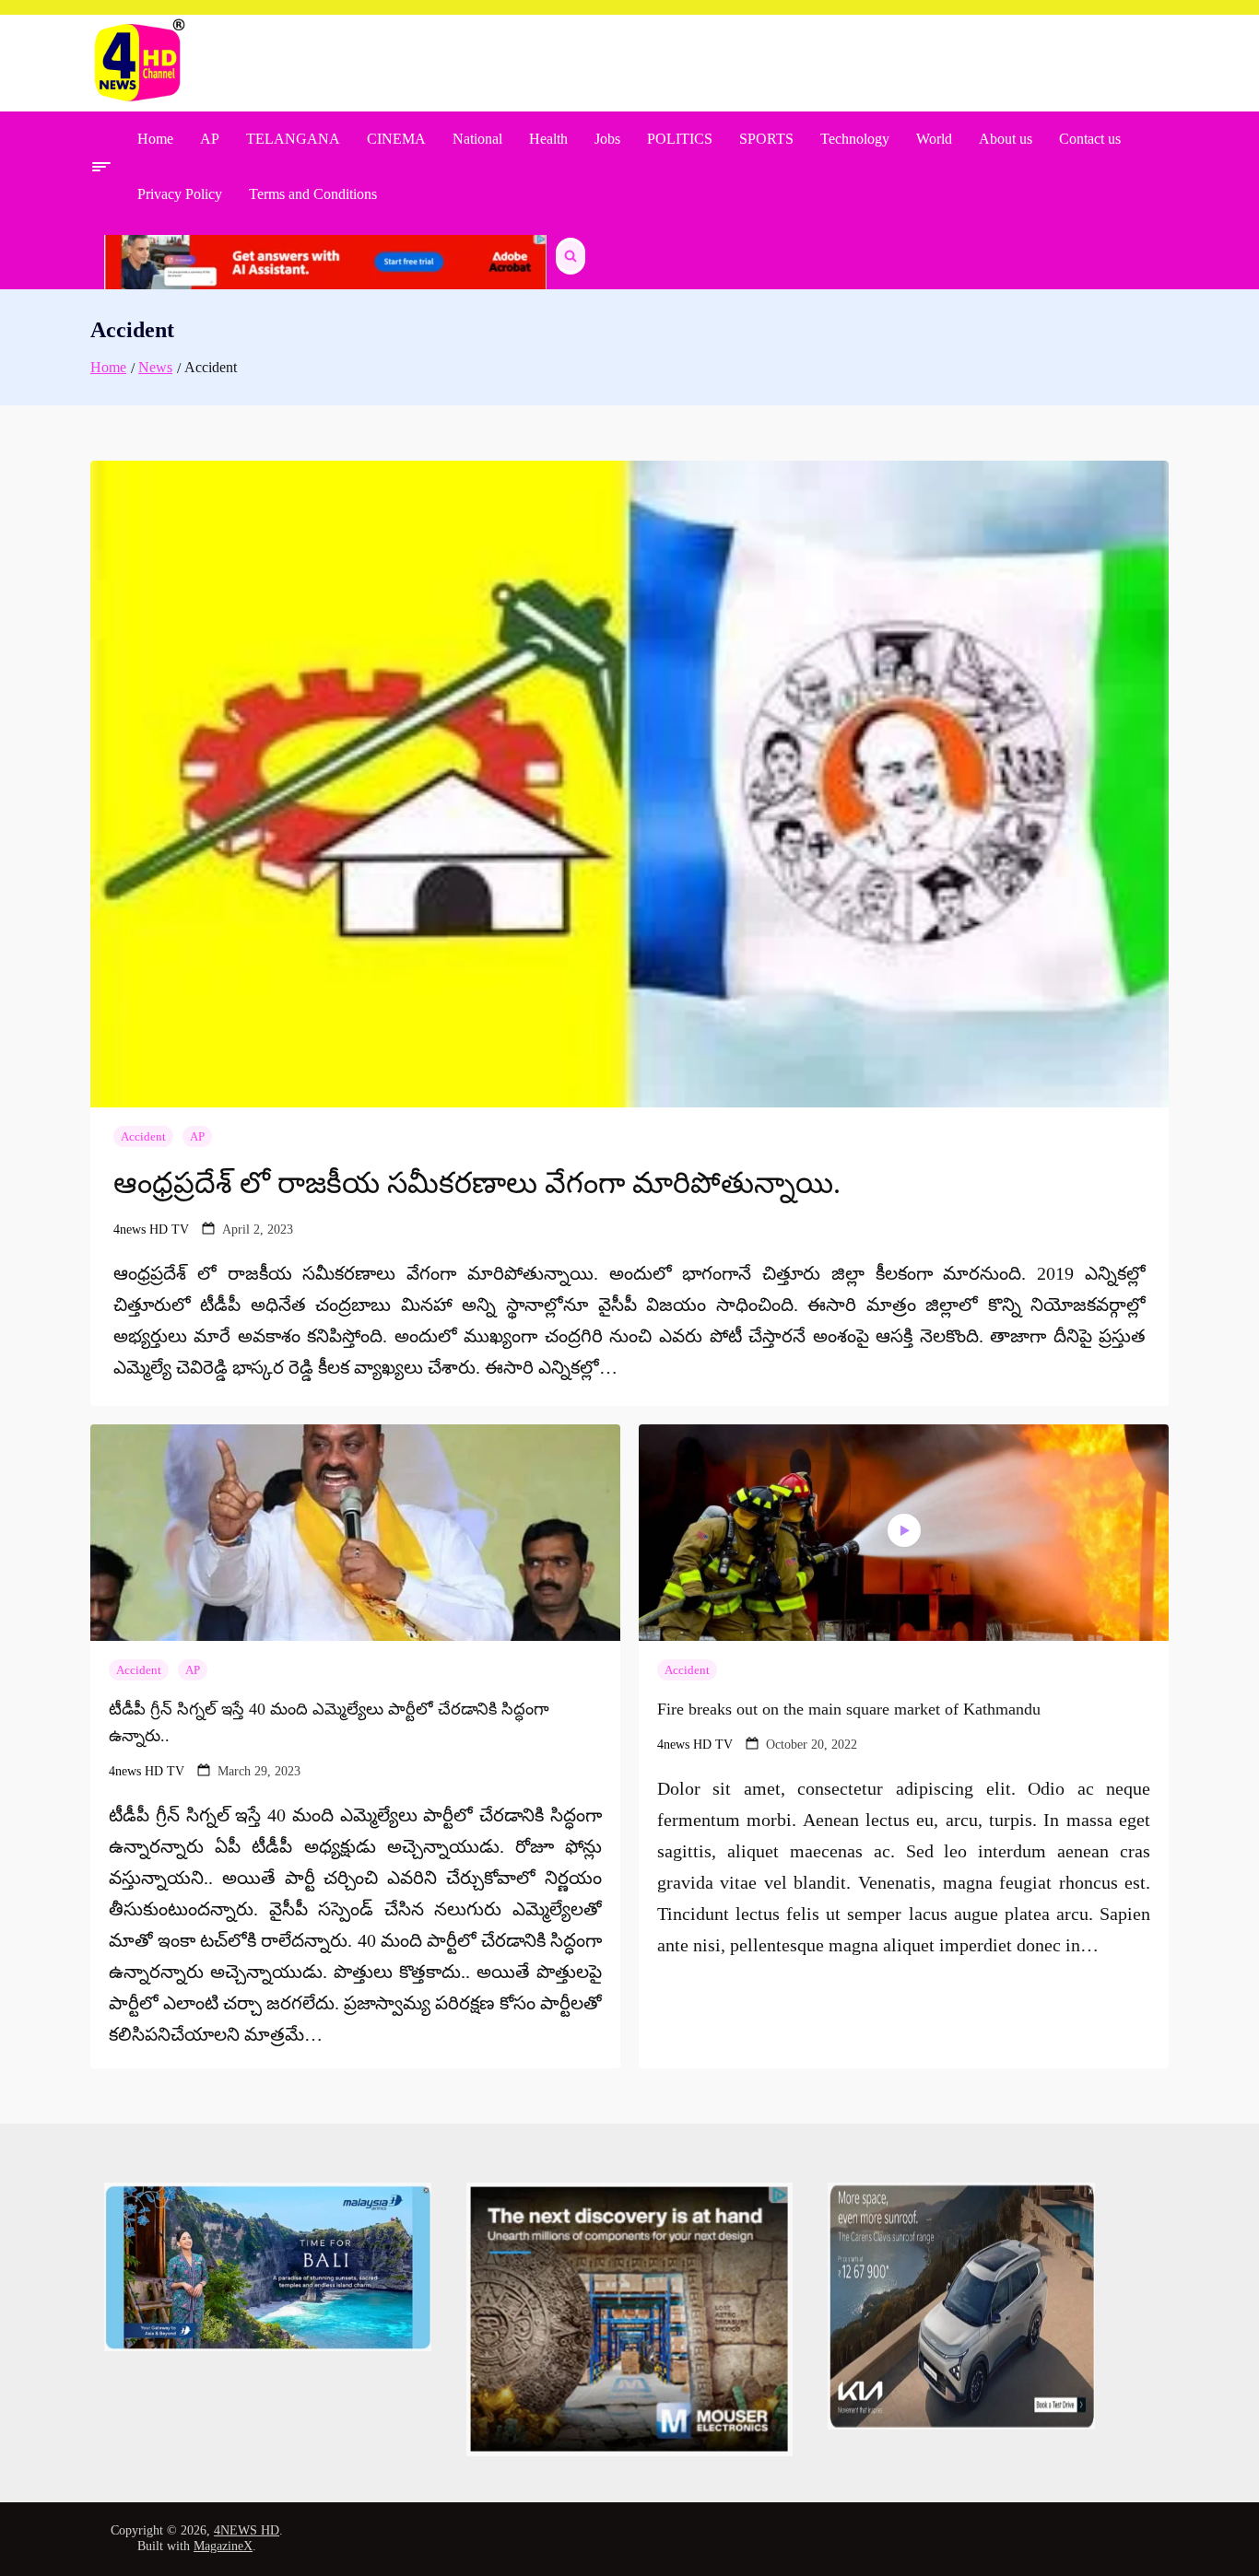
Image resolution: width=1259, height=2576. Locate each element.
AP (210, 139)
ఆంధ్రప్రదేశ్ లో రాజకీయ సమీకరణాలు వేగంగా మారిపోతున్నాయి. (477, 1183)
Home (155, 139)
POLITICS (680, 139)
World (934, 139)
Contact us (1090, 139)
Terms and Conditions (313, 194)
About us (1006, 139)
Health (548, 139)
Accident (143, 1136)
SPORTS (766, 139)
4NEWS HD (247, 2530)
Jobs (607, 139)
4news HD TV (151, 1229)
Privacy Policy (180, 194)
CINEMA (396, 139)
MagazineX (223, 2546)
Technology (855, 139)
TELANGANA (293, 139)
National (477, 139)
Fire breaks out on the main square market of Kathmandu (849, 1709)
